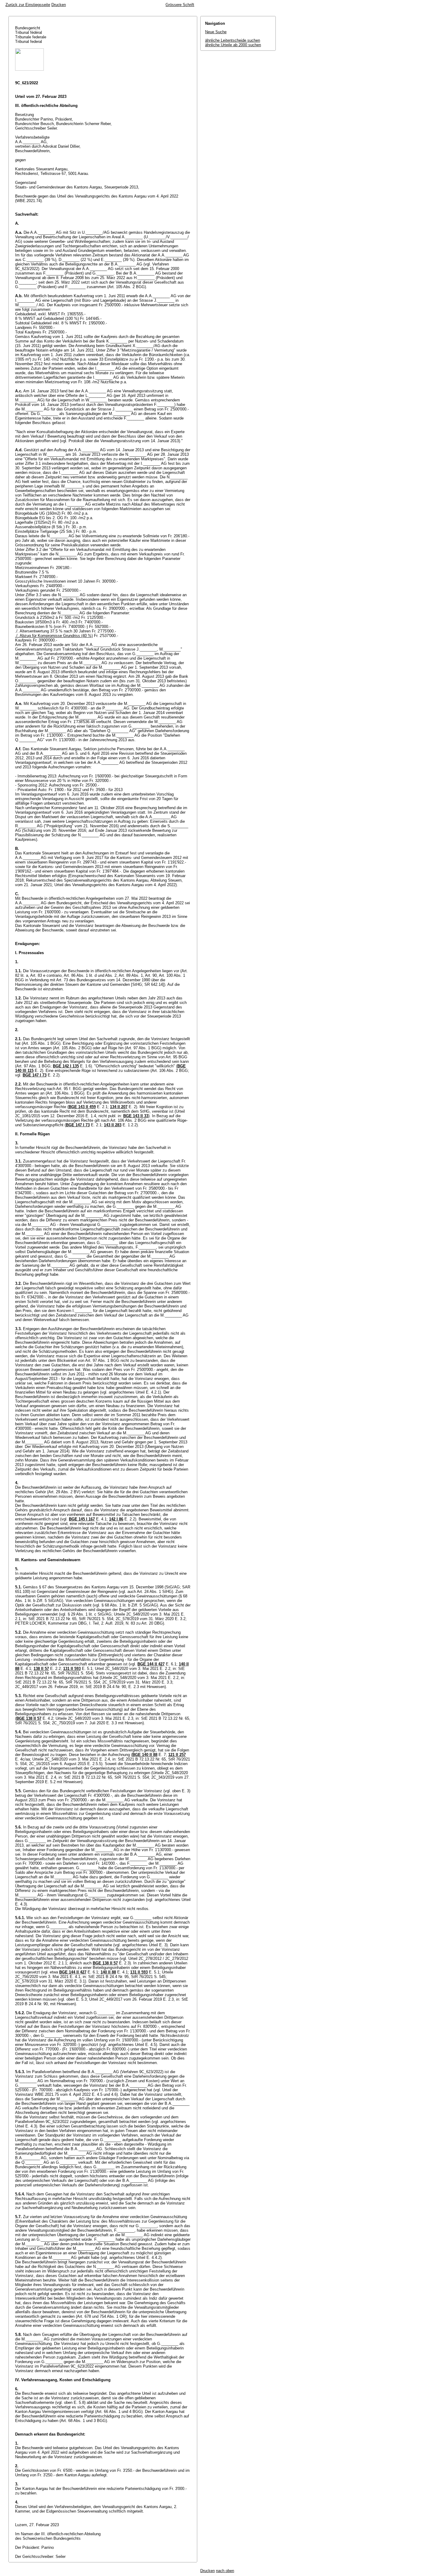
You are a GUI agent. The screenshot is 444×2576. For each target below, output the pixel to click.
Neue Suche (216, 32)
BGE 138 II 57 (29, 1718)
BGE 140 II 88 (145, 1755)
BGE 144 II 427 (151, 1664)
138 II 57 (41, 1669)
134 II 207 (119, 1107)
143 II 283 (113, 1125)
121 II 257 (177, 1755)
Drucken (59, 5)
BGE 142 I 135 (66, 1066)
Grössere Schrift (180, 5)
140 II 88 (108, 1972)
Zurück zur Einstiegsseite (28, 5)
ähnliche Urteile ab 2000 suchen (233, 45)
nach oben (225, 2571)
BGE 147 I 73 (35, 1075)
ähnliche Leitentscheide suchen (233, 40)
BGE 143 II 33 (136, 1116)
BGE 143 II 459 (82, 1107)
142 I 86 (116, 1519)
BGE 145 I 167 (82, 1519)
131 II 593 (72, 1669)
